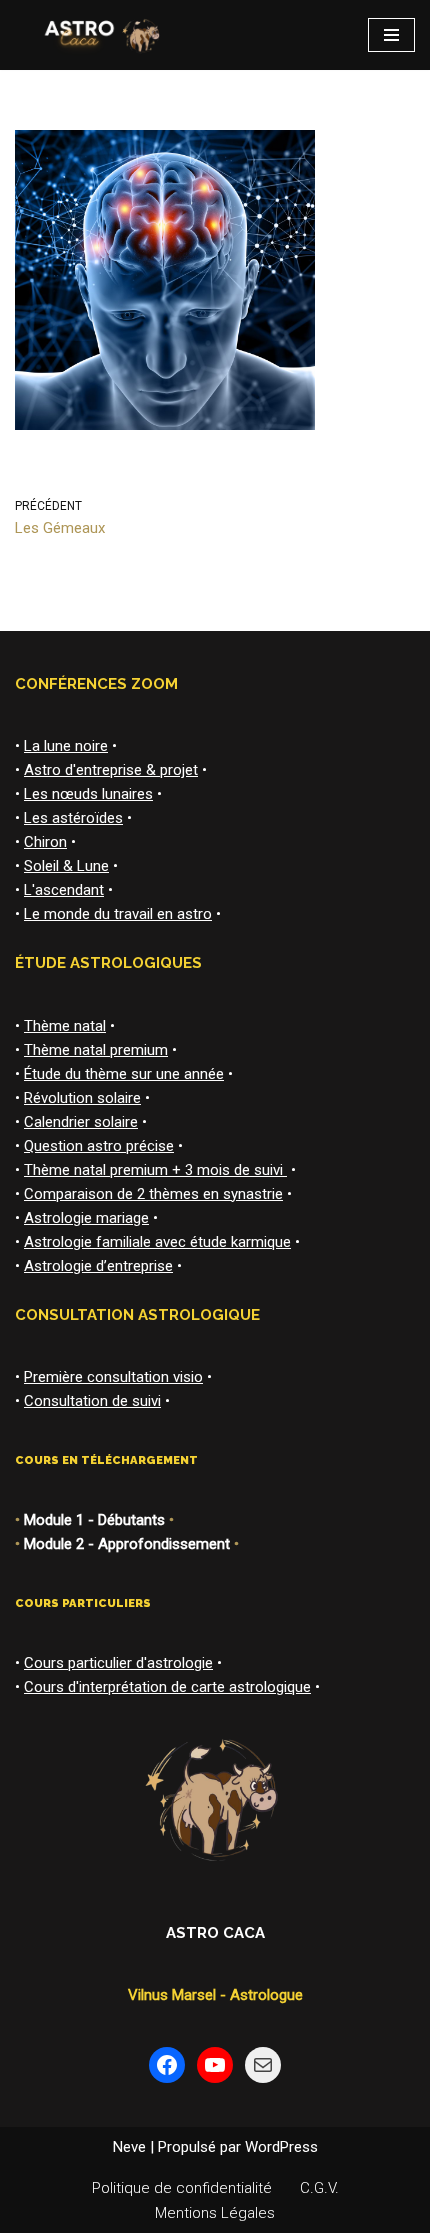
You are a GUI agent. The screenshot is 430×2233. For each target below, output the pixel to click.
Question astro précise (99, 1146)
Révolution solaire (82, 1098)
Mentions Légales (215, 2213)
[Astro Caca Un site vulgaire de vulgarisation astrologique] (99, 35)
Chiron (45, 842)
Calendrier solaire (81, 1122)
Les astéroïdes (73, 818)
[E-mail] (263, 2065)
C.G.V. (319, 2188)
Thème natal (65, 1026)
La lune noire (66, 746)
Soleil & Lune (66, 866)
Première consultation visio (113, 1377)
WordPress (281, 2147)
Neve (129, 2147)
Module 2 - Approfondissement (127, 1544)
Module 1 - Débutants (94, 1520)
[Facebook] (167, 2065)
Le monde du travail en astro (118, 914)
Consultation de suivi (92, 1401)
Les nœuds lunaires (88, 794)
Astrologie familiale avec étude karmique (157, 1242)
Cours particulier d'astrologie (118, 1663)
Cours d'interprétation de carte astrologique (167, 1687)
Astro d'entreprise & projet (111, 770)
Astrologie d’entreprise (98, 1266)
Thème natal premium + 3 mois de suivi (155, 1170)
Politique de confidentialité (182, 2188)
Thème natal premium (96, 1050)
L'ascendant (64, 890)
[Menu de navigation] (391, 35)
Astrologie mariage (86, 1218)
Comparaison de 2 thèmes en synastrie (153, 1194)
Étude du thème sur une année (124, 1074)
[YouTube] (215, 2065)
